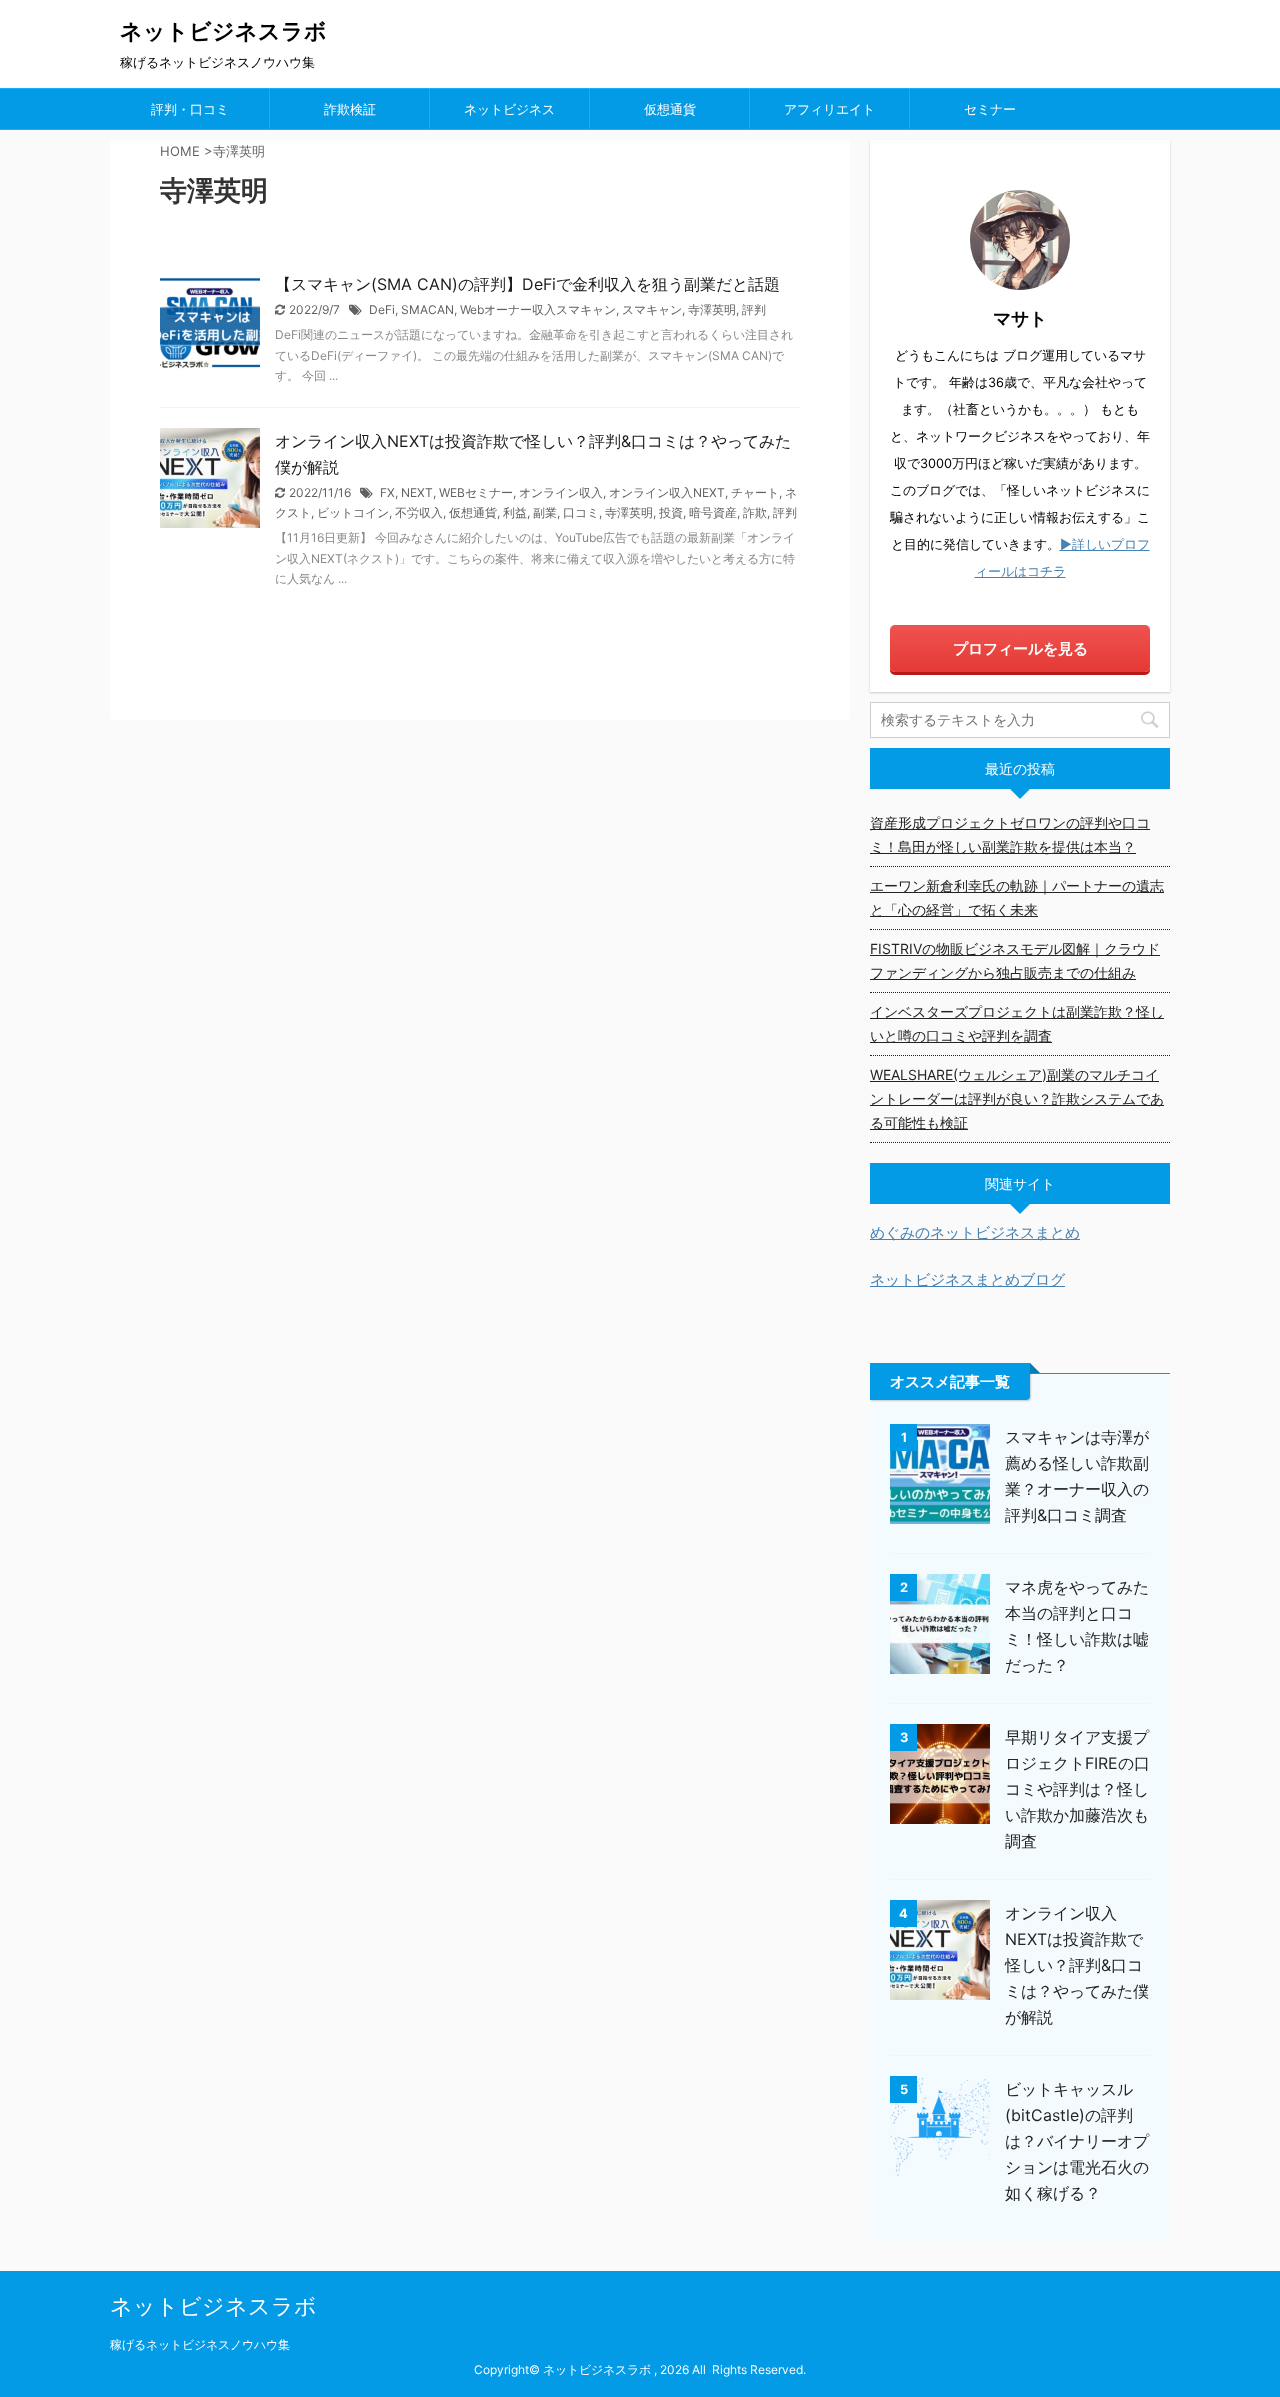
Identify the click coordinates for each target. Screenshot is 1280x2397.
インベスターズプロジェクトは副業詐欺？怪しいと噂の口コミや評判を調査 (1017, 1023)
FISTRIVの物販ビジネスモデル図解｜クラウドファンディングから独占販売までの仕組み (1015, 960)
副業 (545, 512)
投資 (671, 512)
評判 (754, 309)
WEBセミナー (476, 492)
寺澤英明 (712, 309)
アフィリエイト (829, 109)
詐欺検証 (350, 109)
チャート (755, 492)
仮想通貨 (670, 109)
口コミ (581, 512)
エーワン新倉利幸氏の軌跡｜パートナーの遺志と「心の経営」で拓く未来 (1017, 897)
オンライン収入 (561, 492)
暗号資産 (713, 512)
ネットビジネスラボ (223, 31)
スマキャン (652, 309)
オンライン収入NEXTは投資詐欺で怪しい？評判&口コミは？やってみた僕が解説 (1077, 1965)
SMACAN (427, 309)
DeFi (382, 309)
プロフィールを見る (1020, 648)
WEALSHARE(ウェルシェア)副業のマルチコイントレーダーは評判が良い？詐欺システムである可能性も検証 (1017, 1098)
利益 (515, 512)
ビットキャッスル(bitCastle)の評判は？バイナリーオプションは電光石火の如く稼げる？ (1077, 2141)
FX (387, 492)
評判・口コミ (190, 109)
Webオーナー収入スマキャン (538, 309)
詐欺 (755, 512)
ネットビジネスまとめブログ (967, 1279)
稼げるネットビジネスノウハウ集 (200, 2344)
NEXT (417, 492)
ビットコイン (353, 512)
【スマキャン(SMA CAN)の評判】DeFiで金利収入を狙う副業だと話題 (527, 284)
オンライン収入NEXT (667, 492)
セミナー (990, 109)
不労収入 (419, 512)
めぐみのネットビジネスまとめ (975, 1232)
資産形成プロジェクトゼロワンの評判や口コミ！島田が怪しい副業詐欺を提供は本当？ (1010, 834)
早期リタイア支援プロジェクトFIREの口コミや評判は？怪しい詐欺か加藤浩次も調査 (1077, 1789)
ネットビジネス (509, 109)
